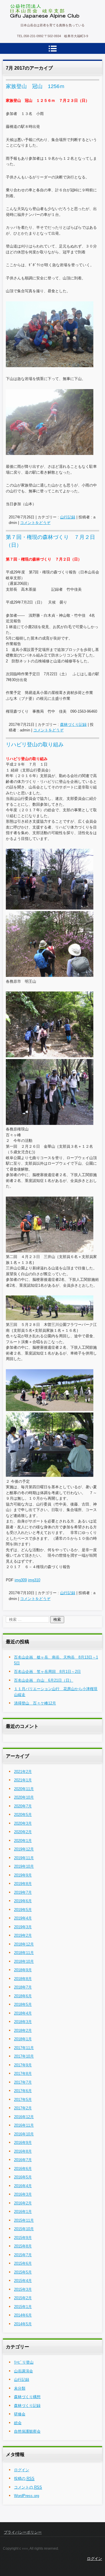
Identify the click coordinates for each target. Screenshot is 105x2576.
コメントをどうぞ (35, 523)
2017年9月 (23, 2065)
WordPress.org (27, 2496)
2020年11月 (24, 1789)
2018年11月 (24, 1953)
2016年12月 (24, 2117)
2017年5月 (23, 2100)
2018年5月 (23, 2004)
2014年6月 (23, 2315)
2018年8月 (23, 1979)
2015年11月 (24, 2220)
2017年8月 (23, 2074)
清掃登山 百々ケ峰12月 (35, 1703)
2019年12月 (24, 1849)
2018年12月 (24, 1944)
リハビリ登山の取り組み (35, 745)
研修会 (20, 2414)
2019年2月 (23, 1935)
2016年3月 (23, 2194)
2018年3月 (23, 2022)
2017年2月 (23, 2108)
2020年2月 (23, 1832)
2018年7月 (23, 1987)
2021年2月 (23, 1772)
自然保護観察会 (27, 2431)
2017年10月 (24, 2056)
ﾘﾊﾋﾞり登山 (24, 2362)
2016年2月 (23, 2203)
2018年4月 (23, 2013)
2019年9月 (23, 1875)
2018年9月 (23, 1970)
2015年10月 (24, 2229)
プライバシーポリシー (23, 2532)
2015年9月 (23, 2238)
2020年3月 (23, 1823)
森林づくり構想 (27, 2397)
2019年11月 (24, 1858)
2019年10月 (24, 1866)
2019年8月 (23, 1884)
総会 (18, 2423)
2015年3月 (23, 2289)
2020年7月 (23, 1806)
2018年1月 (23, 2039)
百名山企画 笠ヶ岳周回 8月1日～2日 (47, 1672)
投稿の (24, 2478)
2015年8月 (23, 2246)
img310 (34, 1580)
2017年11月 (24, 2048)
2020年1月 (23, 1841)
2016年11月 (24, 2125)
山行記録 (68, 517)
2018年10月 (24, 1961)
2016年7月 (23, 2160)
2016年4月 (23, 2186)
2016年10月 (24, 2134)
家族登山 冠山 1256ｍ (35, 86)
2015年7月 (23, 2255)
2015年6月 (23, 2263)
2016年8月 (23, 2151)
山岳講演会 (23, 2371)
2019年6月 (23, 1901)
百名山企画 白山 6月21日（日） (44, 1680)
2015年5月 (23, 2272)
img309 (21, 1580)
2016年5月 (23, 2177)
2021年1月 (23, 1780)
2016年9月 (23, 2143)
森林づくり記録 (73, 725)
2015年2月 (23, 2298)
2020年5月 (23, 1815)
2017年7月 (23, 2082)
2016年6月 (23, 2169)
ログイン (22, 2470)
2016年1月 (23, 2212)
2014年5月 (23, 2324)
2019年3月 (23, 1927)
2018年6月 (23, 1996)
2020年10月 (24, 1797)
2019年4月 (23, 1918)
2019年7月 (23, 1892)
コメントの (28, 2487)
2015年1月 (23, 2307)
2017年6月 (23, 2091)
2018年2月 (23, 2031)
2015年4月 (23, 2281)
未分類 (20, 2388)
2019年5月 (23, 1910)
